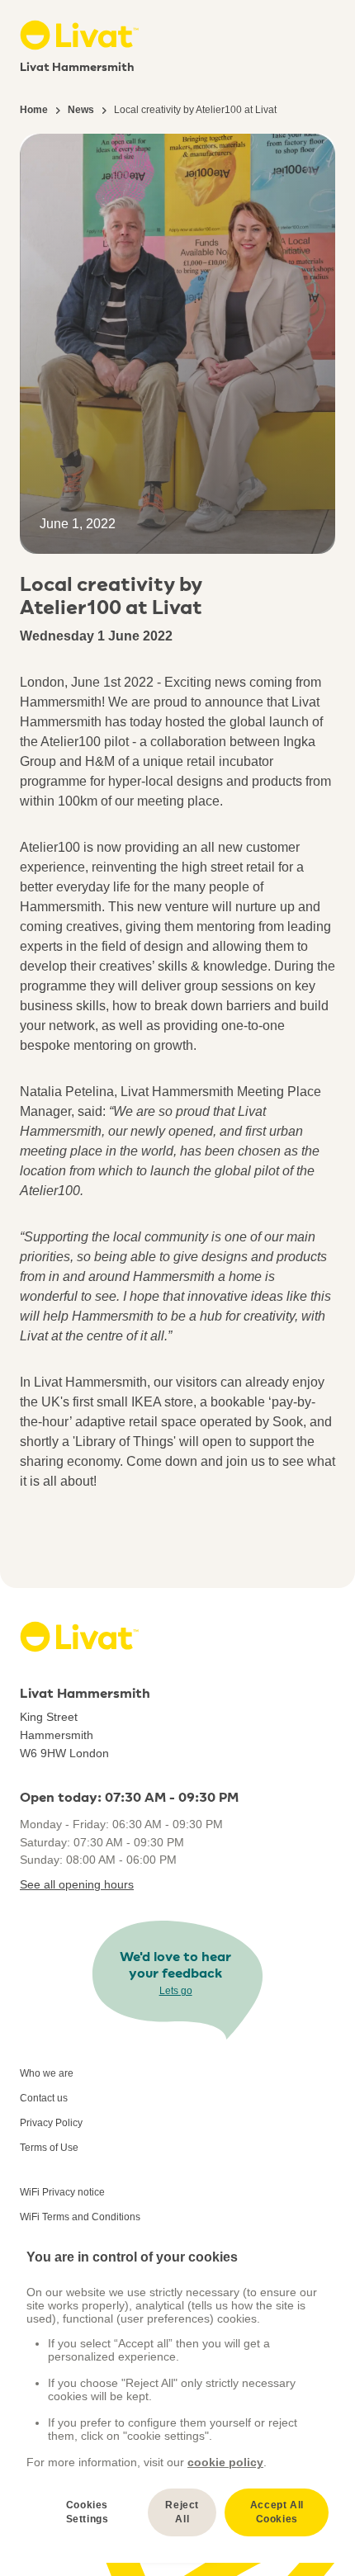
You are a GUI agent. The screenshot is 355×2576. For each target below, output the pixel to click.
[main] (177, 2393)
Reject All (182, 2512)
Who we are (47, 2073)
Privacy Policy (51, 2123)
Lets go (176, 1991)
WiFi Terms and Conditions (80, 2217)
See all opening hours (77, 1884)
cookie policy (225, 2462)
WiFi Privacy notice (62, 2192)
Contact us (44, 2098)
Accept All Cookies (277, 2512)
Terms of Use (49, 2148)
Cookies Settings (88, 2512)
